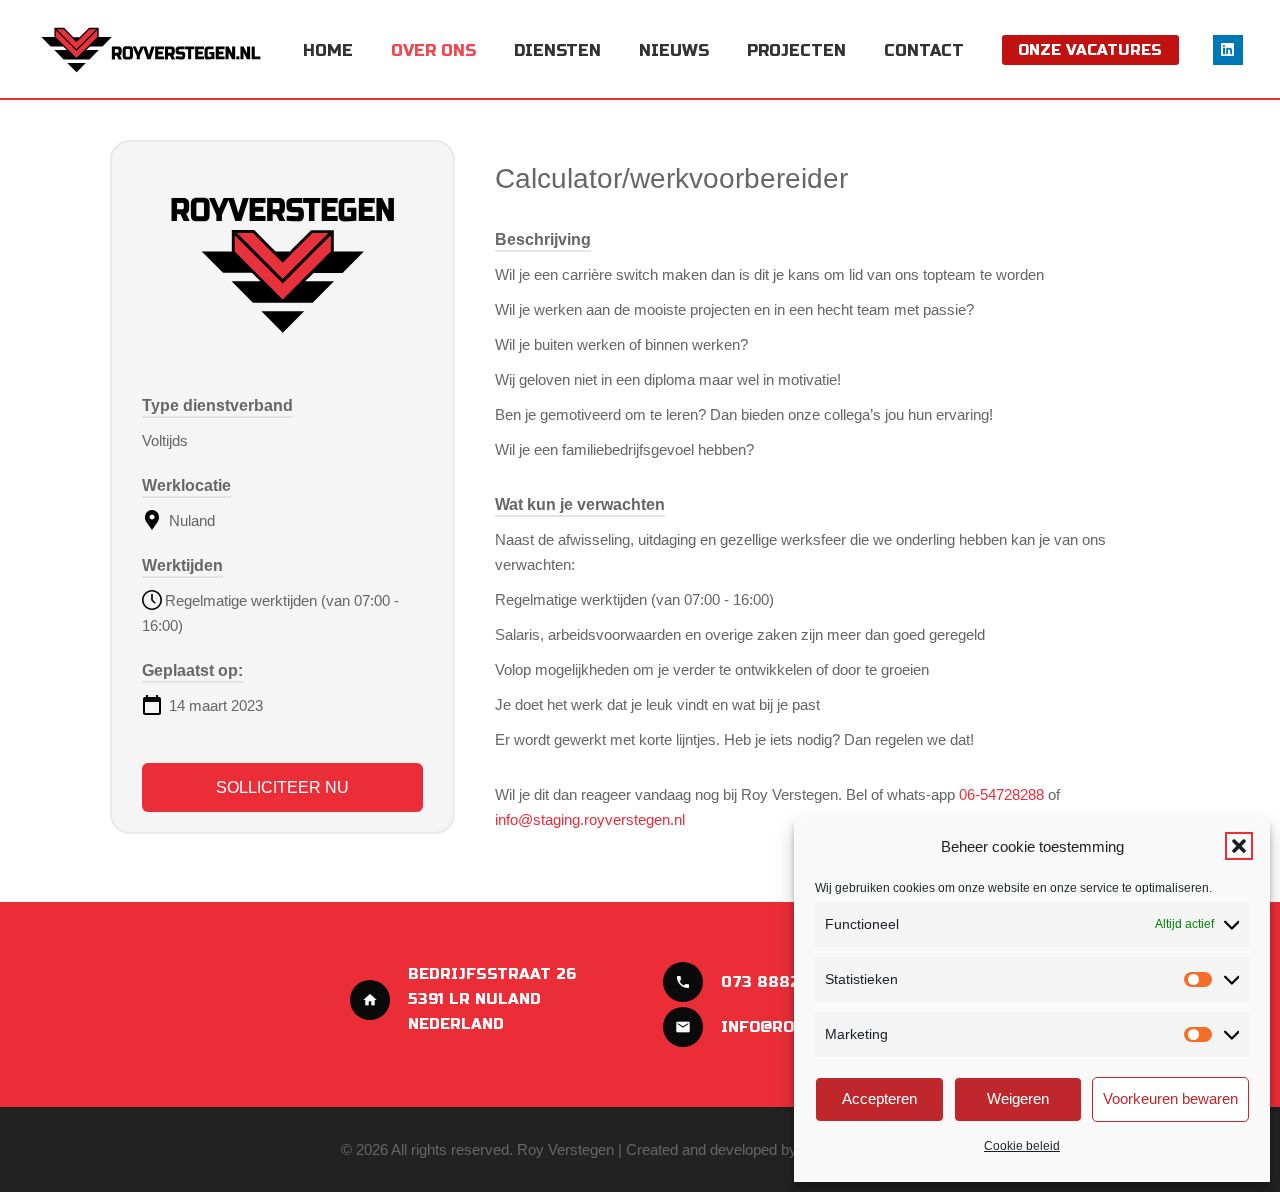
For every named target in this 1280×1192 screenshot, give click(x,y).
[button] (1239, 846)
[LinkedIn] (1228, 50)
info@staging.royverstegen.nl (590, 819)
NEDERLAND (456, 1024)
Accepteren (879, 1098)
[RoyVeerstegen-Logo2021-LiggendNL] (151, 50)
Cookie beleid (1022, 1146)
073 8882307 (776, 982)
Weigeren (1018, 1098)
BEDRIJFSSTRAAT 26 (492, 974)
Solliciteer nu (282, 787)
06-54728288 (1001, 794)
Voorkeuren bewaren (1170, 1098)
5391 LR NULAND (474, 999)
